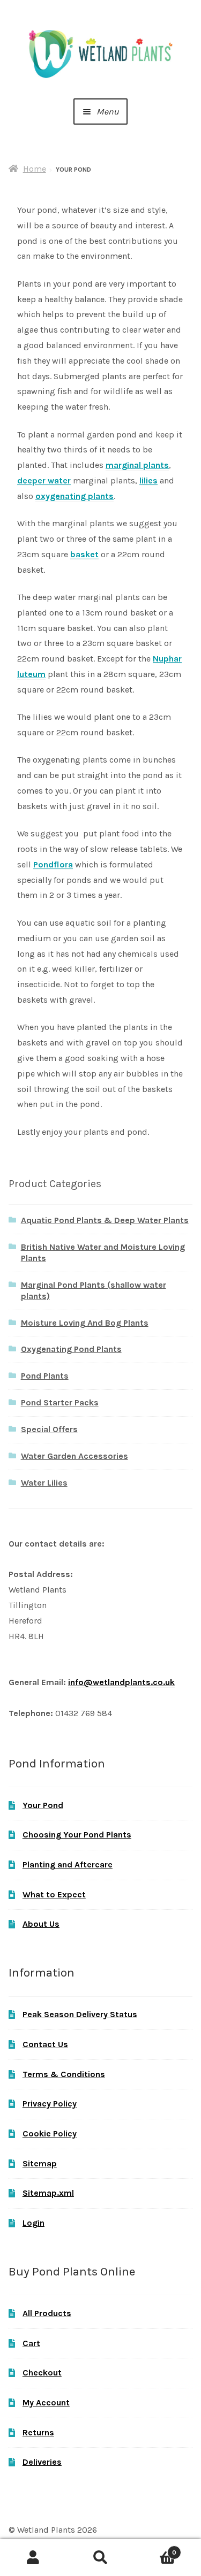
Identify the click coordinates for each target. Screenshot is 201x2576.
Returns (38, 2432)
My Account (46, 2402)
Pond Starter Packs (60, 1402)
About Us (41, 1924)
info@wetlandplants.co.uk (121, 1682)
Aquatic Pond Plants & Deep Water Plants (105, 1220)
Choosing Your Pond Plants (77, 1835)
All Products (47, 2313)
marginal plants (137, 465)
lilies (148, 480)
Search (100, 2558)
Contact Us (45, 2044)
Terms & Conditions (64, 2074)
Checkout (42, 2373)
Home (35, 169)
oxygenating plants (75, 496)
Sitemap (40, 2163)
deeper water (44, 480)
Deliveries (42, 2462)
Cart (31, 2343)
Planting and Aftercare (68, 1864)
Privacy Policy (50, 2104)
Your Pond (43, 1805)
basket (84, 554)
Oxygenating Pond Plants (71, 1349)
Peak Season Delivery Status (80, 2014)
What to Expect (54, 1894)
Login (33, 2223)
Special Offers (49, 1429)
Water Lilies (44, 1483)
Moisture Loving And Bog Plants (85, 1323)
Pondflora (53, 864)
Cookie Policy (50, 2133)
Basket (155, 2549)
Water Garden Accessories (75, 1456)
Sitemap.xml (48, 2193)
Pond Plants (45, 1376)
